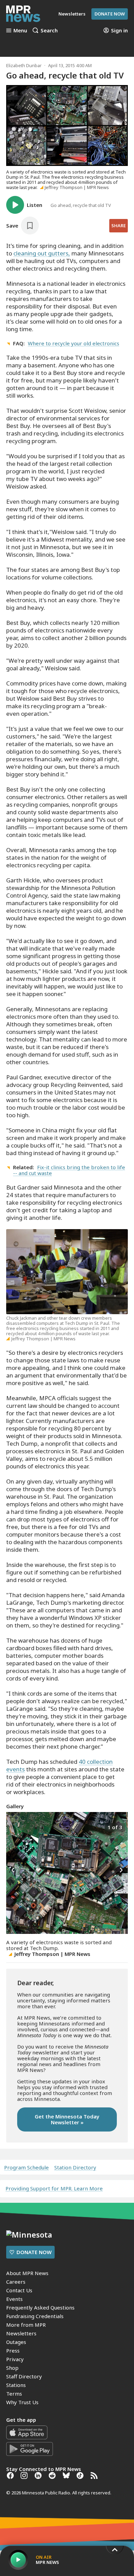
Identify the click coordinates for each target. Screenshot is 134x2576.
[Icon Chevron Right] (121, 1870)
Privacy (15, 2359)
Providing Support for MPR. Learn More (54, 2188)
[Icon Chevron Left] (13, 1870)
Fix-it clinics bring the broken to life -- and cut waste (69, 1170)
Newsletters (21, 2333)
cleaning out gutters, (42, 253)
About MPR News (27, 2273)
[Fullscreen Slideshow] (14, 1827)
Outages (16, 2342)
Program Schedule (26, 2167)
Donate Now (110, 14)
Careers (16, 2282)
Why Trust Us (22, 2402)
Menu (20, 30)
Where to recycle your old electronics (74, 343)
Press (13, 2350)
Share (119, 226)
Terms (14, 2394)
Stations (16, 2385)
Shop (12, 2368)
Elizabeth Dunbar (24, 65)
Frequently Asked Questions (40, 2307)
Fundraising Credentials (35, 2316)
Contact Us (19, 2290)
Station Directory (75, 2167)
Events (14, 2299)
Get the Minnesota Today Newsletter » (67, 2119)
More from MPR (26, 2325)
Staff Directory (24, 2376)
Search (49, 30)
